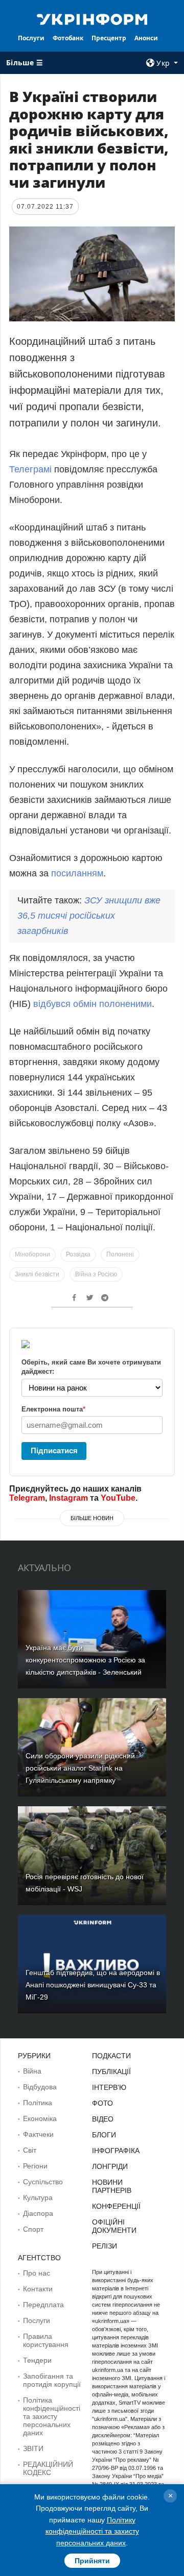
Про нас (37, 2273)
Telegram (27, 1498)
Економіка (40, 2118)
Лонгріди (110, 2166)
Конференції (116, 2206)
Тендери (37, 2360)
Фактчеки (38, 2134)
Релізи (105, 2246)
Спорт (33, 2229)
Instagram (68, 1498)
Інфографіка (116, 2151)
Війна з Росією (96, 1274)
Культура (38, 2198)
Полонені (120, 1254)
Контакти (38, 2289)
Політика (38, 2103)
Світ (30, 2150)
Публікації (111, 2072)
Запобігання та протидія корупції (52, 2380)
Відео (103, 2119)
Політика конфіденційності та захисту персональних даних (52, 2416)
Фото (102, 2103)
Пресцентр (109, 38)
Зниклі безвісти (37, 1274)
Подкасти (111, 2056)
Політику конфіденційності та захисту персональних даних (92, 2531)
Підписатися (54, 1450)
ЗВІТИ (33, 2448)
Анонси (146, 38)
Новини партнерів (112, 2186)
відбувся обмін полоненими (93, 1004)
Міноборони (32, 1254)
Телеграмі (30, 469)
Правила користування (46, 2340)
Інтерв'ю (109, 2087)
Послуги (31, 38)
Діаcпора (38, 2213)
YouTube (118, 1498)
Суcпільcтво (43, 2182)
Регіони (35, 2166)
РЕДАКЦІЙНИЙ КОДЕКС (48, 2468)
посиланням (77, 873)
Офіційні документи (114, 2226)
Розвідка (78, 1254)
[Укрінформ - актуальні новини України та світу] (92, 18)
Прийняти (92, 2561)
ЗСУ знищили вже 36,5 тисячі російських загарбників (89, 916)
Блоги (104, 2135)
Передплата (43, 2305)
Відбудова (40, 2087)
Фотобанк (68, 38)
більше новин (92, 1518)
